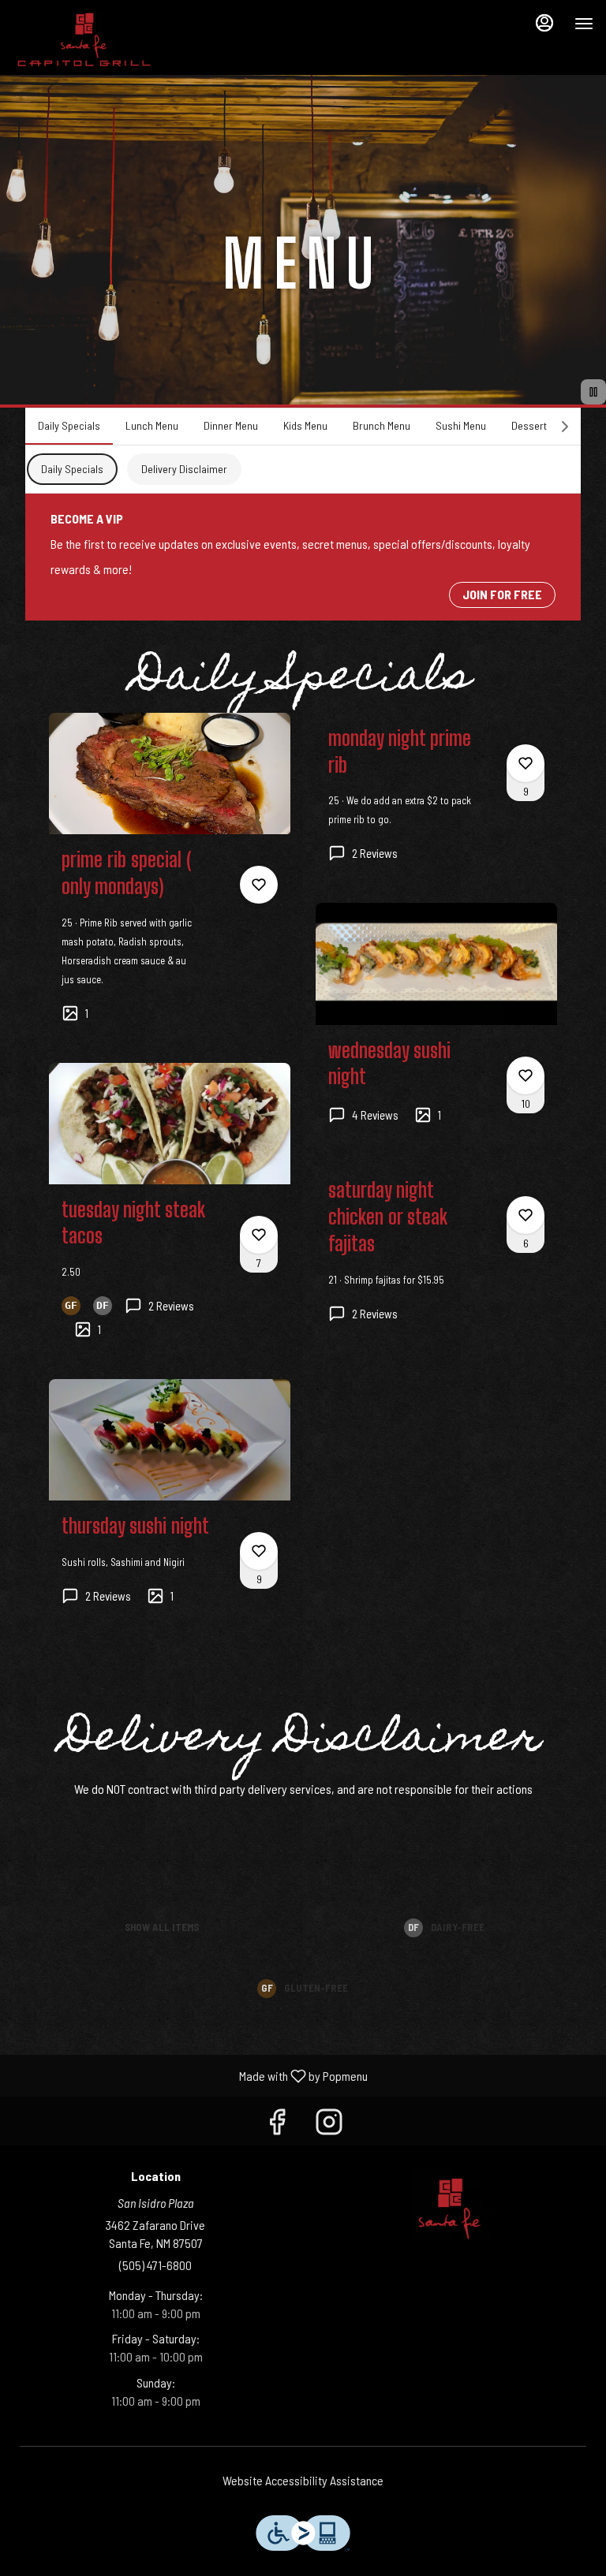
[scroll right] (565, 427)
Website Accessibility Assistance (303, 2480)
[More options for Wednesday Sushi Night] (526, 1076)
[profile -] (544, 23)
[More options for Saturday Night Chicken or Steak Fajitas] (526, 1215)
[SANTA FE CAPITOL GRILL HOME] (84, 39)
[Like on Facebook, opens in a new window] (277, 2125)
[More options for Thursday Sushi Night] (259, 1551)
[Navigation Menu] (584, 24)
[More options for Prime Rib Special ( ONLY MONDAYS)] (259, 885)
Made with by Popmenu (190, 2075)
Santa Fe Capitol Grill (451, 2205)
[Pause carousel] (593, 392)
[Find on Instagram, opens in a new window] (329, 2125)
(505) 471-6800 (155, 2265)
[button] (170, 882)
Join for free (502, 594)
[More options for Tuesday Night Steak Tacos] (259, 1235)
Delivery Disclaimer (184, 469)
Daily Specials (72, 469)
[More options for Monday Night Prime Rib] (526, 763)
